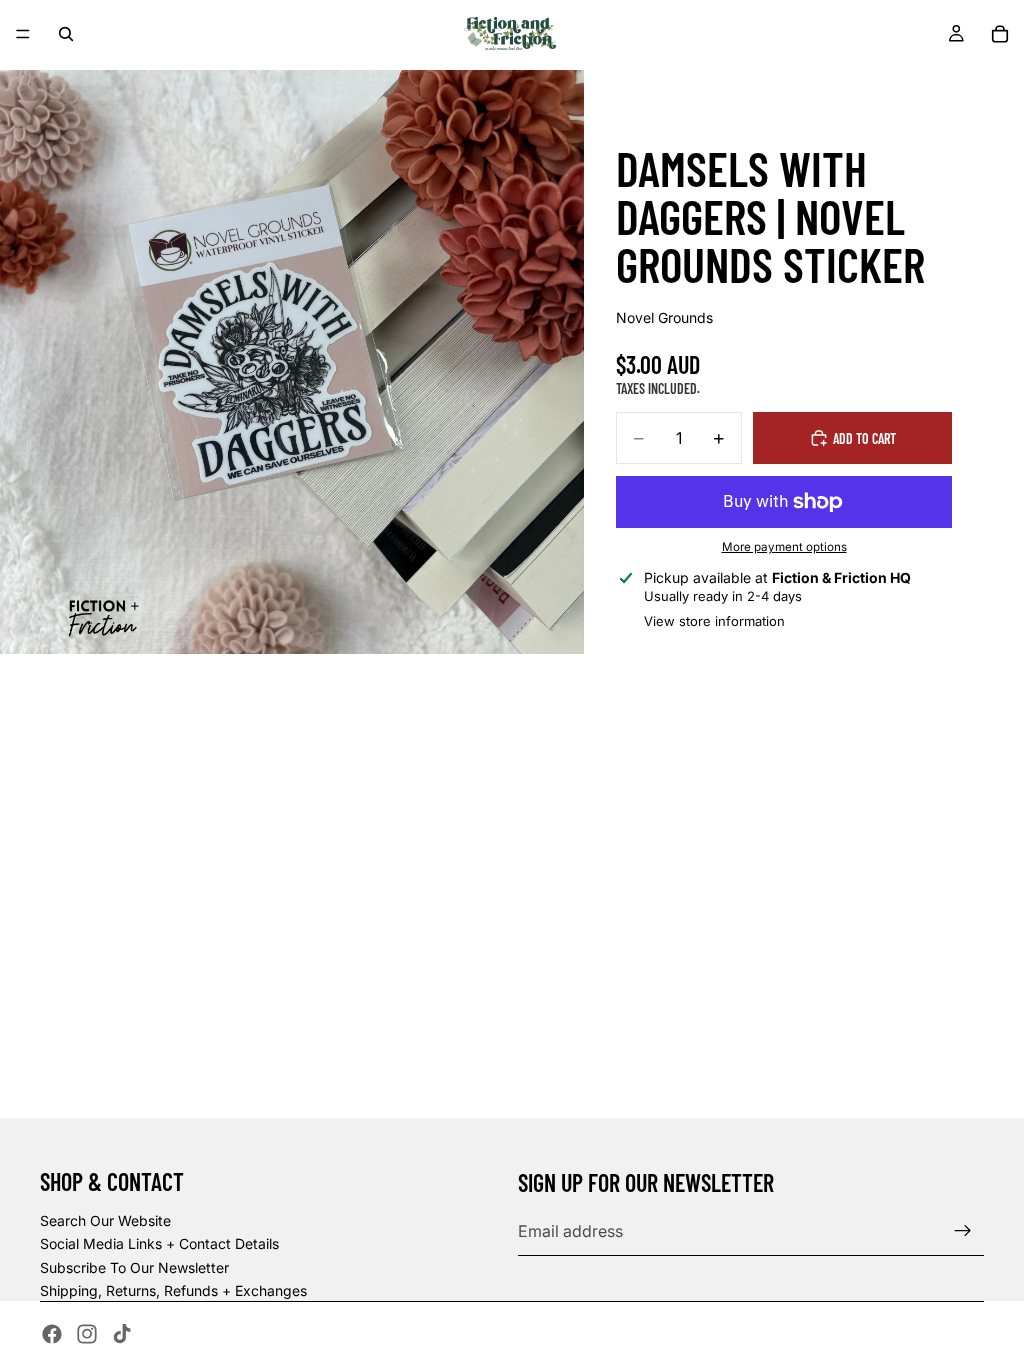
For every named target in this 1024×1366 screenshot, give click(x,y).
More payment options (784, 547)
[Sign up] (963, 1231)
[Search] (66, 34)
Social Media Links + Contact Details (159, 1243)
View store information (714, 621)
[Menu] (23, 34)
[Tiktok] (122, 1334)
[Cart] (1000, 34)
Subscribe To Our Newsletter (134, 1267)
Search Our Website (105, 1220)
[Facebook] (52, 1334)
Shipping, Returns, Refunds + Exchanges (173, 1290)
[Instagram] (87, 1334)
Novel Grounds (664, 317)
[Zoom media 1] (292, 362)
